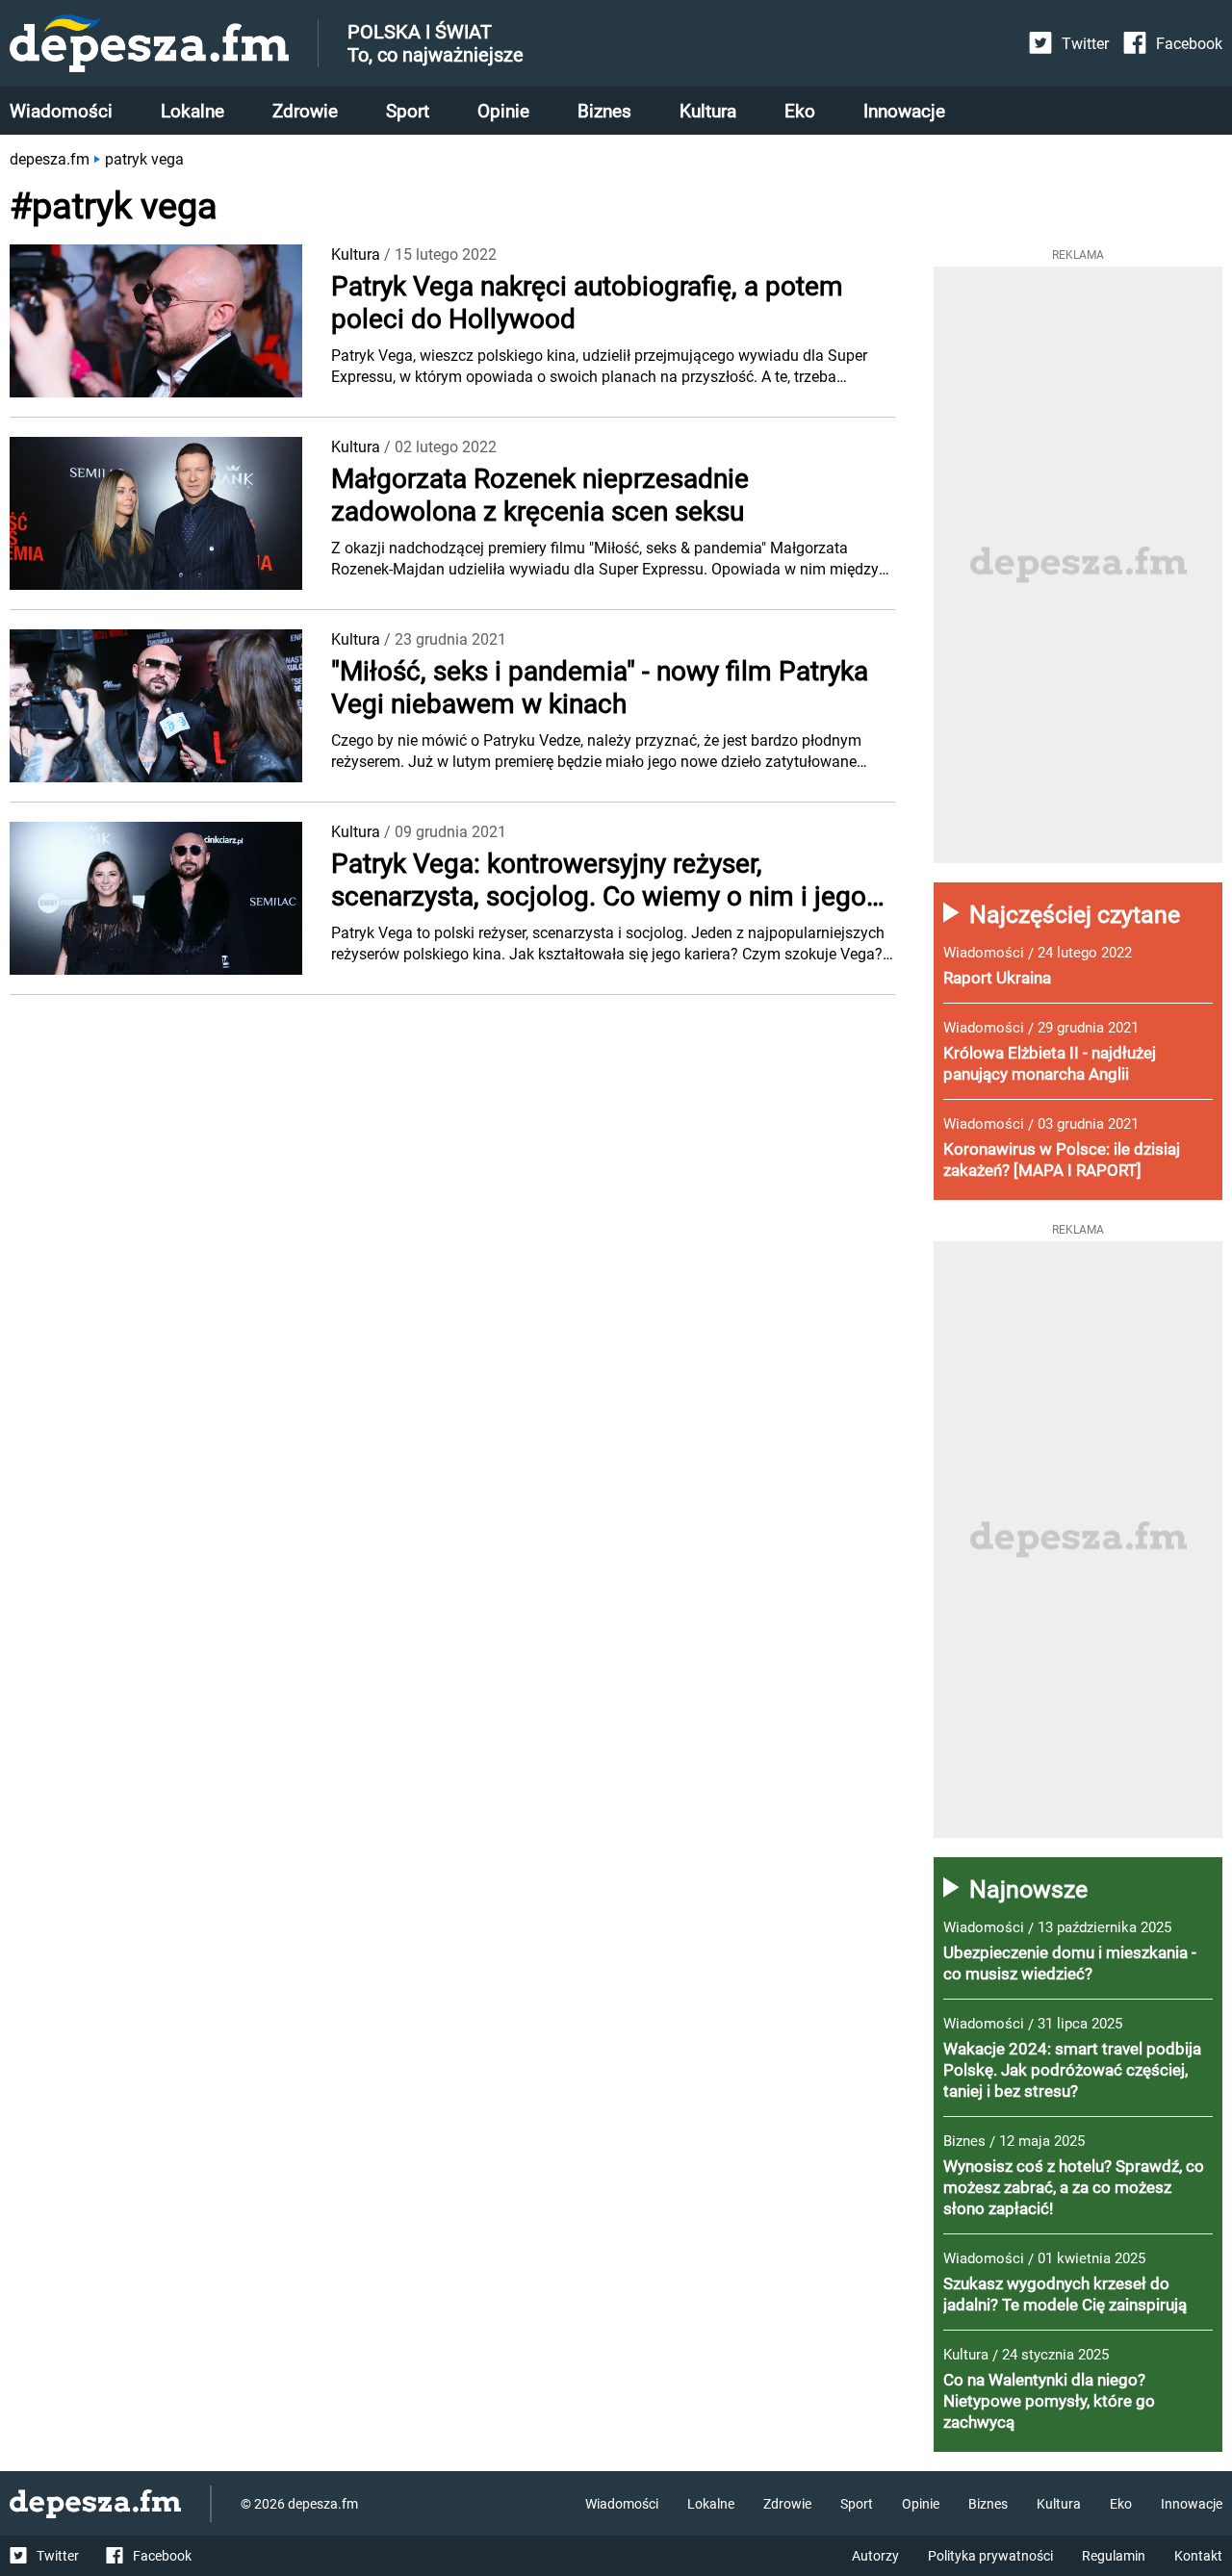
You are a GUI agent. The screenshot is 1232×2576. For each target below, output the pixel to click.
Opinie (503, 111)
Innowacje (904, 111)
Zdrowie (305, 111)
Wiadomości (61, 111)
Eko (800, 111)
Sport (408, 111)
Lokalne (192, 111)
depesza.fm (50, 159)
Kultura (708, 111)
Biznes (604, 111)
